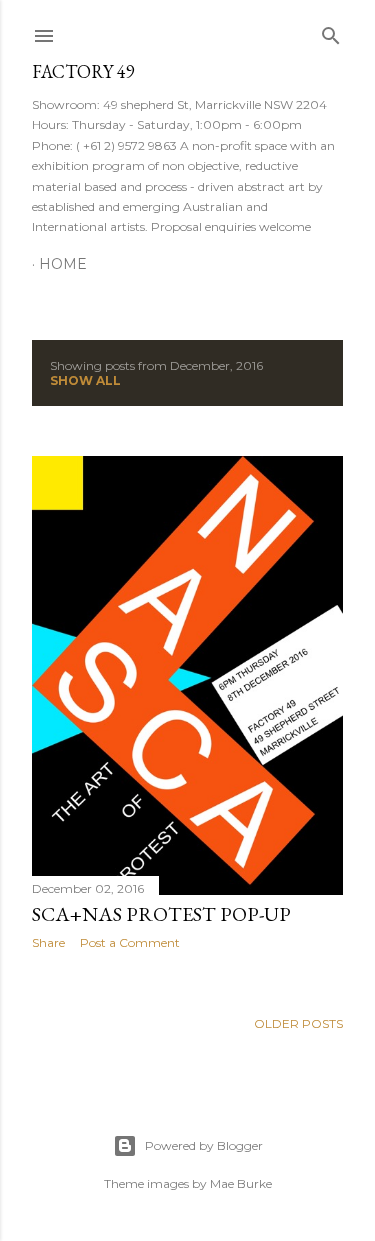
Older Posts (298, 1023)
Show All (85, 380)
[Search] (331, 31)
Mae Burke (241, 1183)
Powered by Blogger (204, 1145)
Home (63, 264)
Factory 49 (83, 71)
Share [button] (48, 942)
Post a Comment (130, 942)
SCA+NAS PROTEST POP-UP (161, 914)
